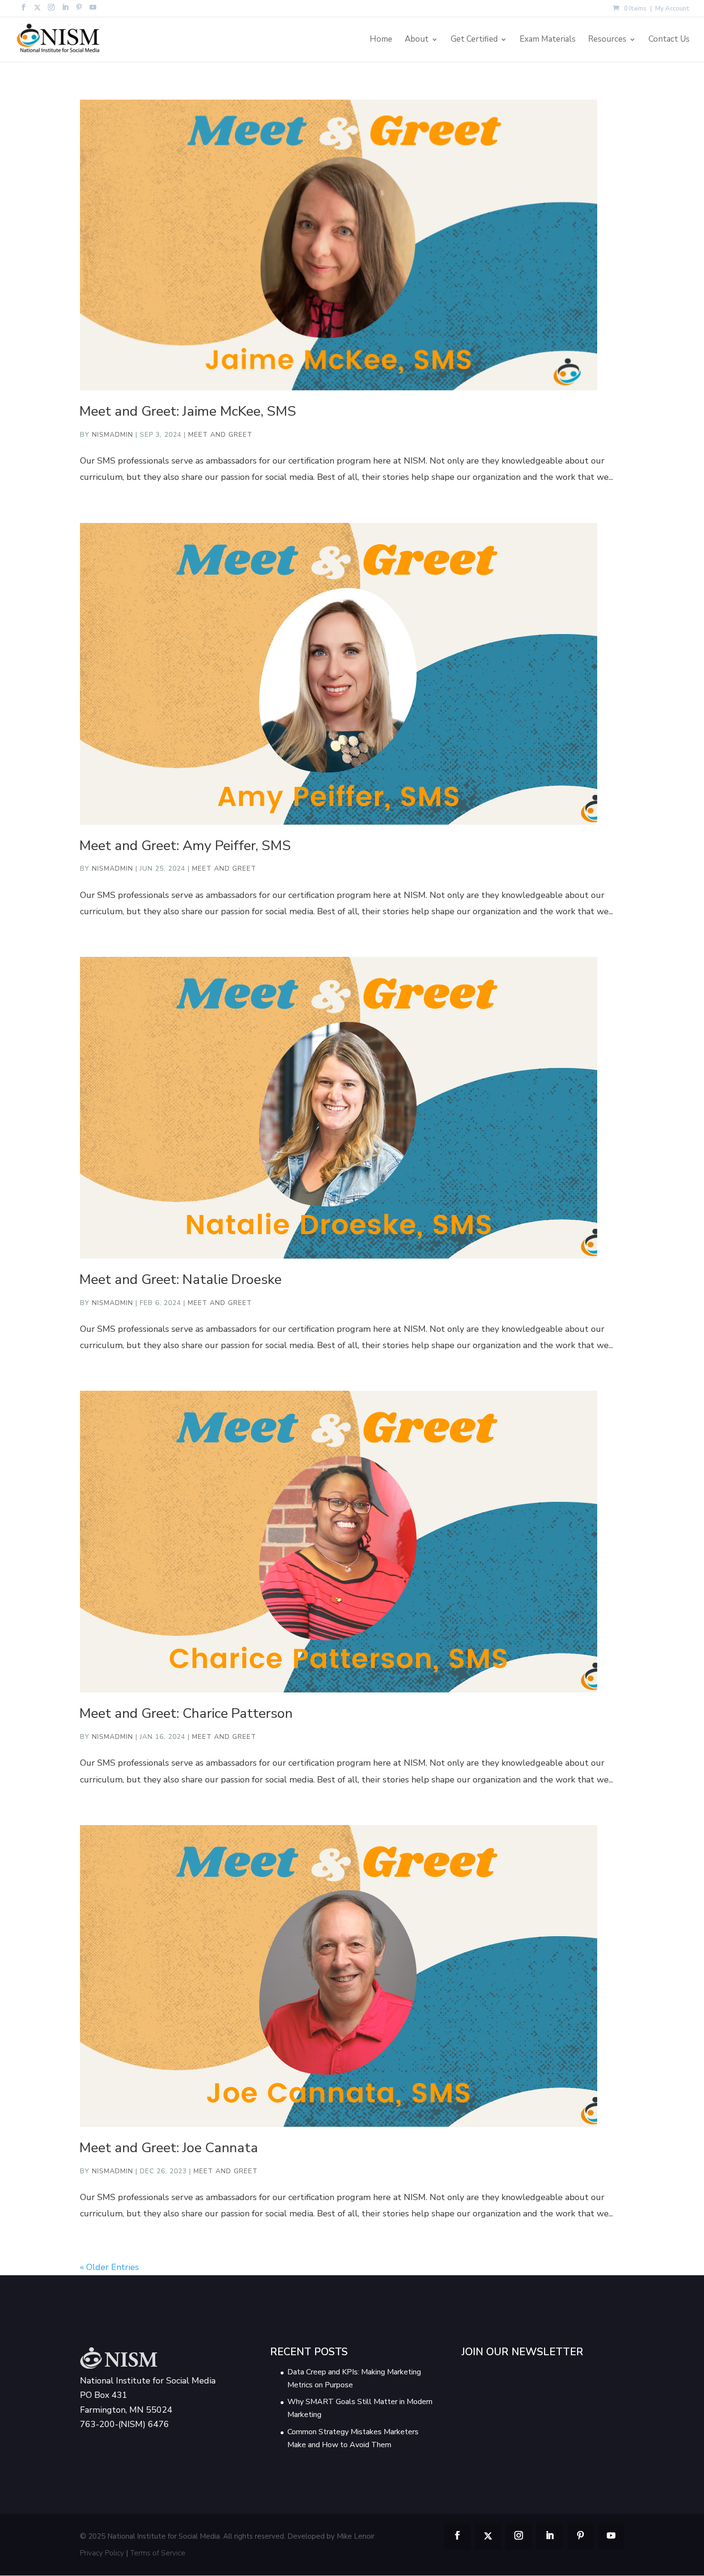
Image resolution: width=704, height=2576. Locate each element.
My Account (672, 9)
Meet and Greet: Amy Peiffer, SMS (185, 845)
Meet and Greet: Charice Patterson (186, 1713)
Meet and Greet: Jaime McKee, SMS (187, 411)
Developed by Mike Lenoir (331, 2537)
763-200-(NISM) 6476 (125, 2425)
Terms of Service (158, 2553)
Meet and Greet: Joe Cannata (169, 2148)
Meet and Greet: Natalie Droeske (180, 1279)
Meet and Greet (220, 435)
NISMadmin (113, 435)
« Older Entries (109, 2267)
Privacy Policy (102, 2553)
